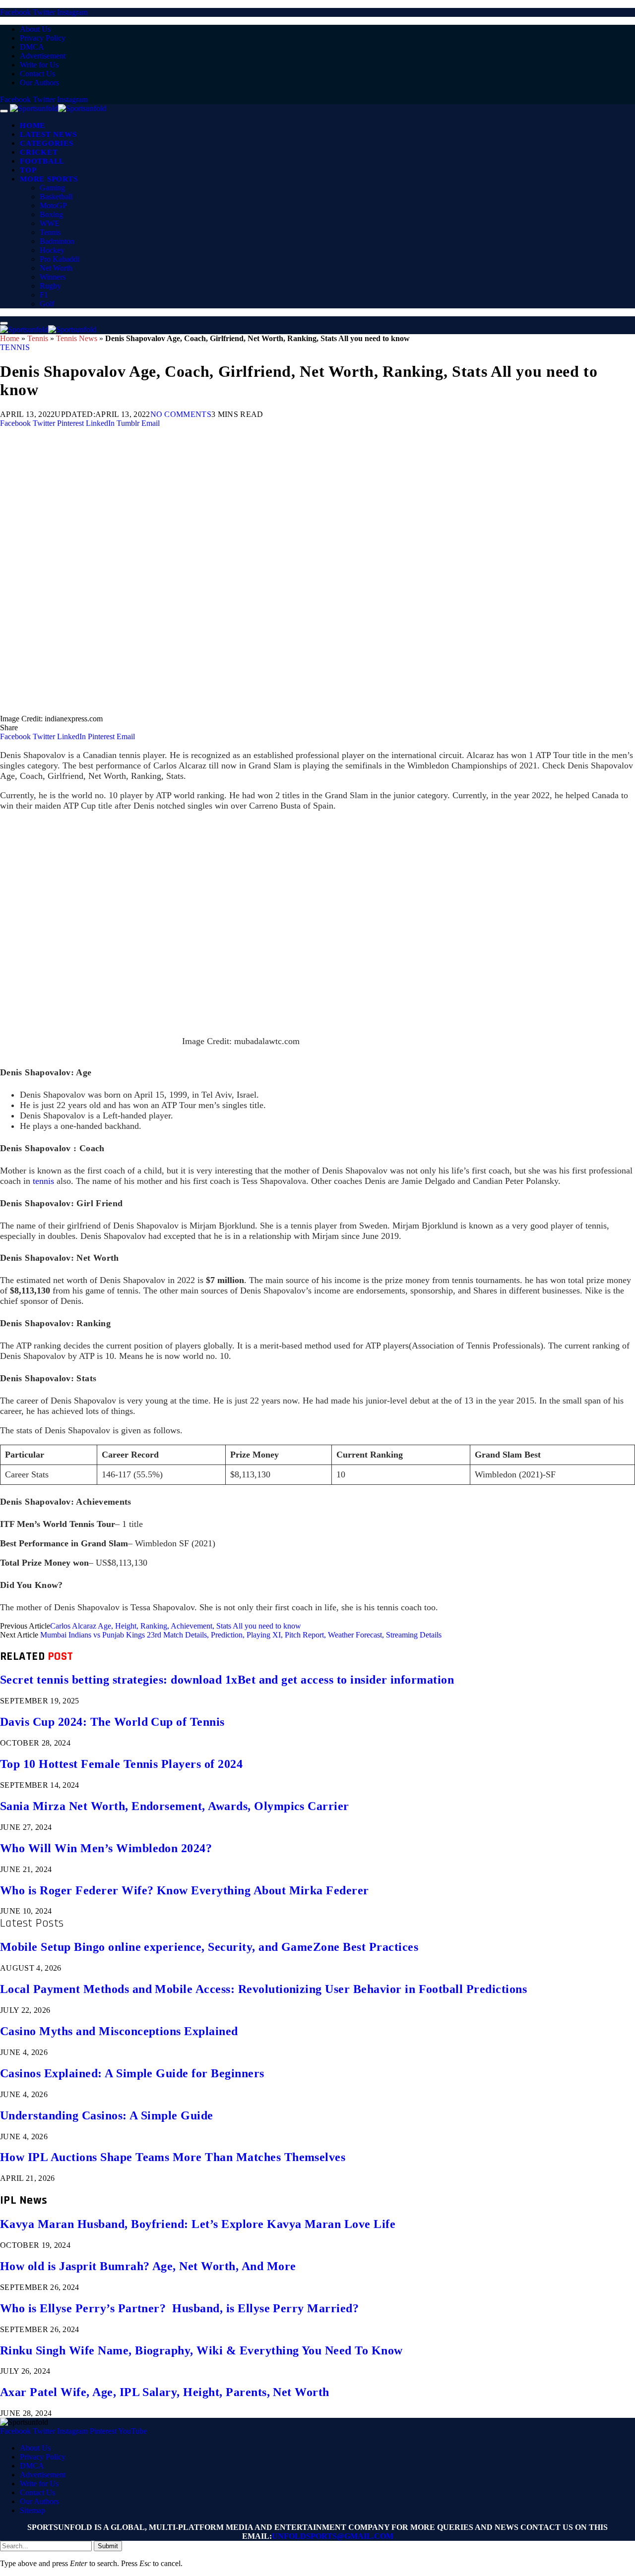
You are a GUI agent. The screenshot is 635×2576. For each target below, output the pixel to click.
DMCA (32, 47)
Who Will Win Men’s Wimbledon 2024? (106, 1848)
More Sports (49, 179)
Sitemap (32, 2510)
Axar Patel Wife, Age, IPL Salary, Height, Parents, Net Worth (165, 2392)
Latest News (48, 134)
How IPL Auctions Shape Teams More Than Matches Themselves (173, 2157)
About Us (35, 29)
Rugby (50, 286)
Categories (47, 143)
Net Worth (56, 268)
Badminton (57, 241)
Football (42, 161)
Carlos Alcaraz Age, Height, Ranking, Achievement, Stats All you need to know (176, 1626)
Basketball (56, 197)
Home (32, 125)
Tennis (50, 232)
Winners (53, 277)
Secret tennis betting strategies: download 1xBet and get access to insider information (227, 1680)
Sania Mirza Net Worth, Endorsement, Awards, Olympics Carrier (175, 1806)
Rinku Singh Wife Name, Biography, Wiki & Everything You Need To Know (201, 2350)
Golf (47, 304)
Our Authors (39, 83)
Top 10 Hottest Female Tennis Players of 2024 (121, 1764)
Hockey (52, 250)
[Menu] (4, 111)
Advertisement (43, 56)
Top (28, 170)
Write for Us (39, 65)
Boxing (51, 214)
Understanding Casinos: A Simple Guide (107, 2115)
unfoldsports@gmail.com (333, 2536)
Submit (108, 2546)
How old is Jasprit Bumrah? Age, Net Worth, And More (148, 2266)
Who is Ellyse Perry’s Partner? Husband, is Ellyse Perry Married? (179, 2308)
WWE (50, 223)
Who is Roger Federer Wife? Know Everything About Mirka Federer (185, 1890)
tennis (43, 1181)
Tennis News (77, 338)
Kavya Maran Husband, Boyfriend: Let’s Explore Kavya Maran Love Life (198, 2224)
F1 (44, 295)
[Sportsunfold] (58, 108)
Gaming (52, 188)
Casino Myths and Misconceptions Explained (119, 2031)
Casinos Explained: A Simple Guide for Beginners (132, 2073)
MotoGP (53, 205)
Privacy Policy (43, 38)
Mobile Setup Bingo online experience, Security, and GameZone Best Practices (209, 1947)
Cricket (39, 152)
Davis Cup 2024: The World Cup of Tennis (112, 1722)
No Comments (181, 414)
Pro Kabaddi (60, 259)
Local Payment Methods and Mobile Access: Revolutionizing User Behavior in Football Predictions (263, 1989)
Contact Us (37, 74)
